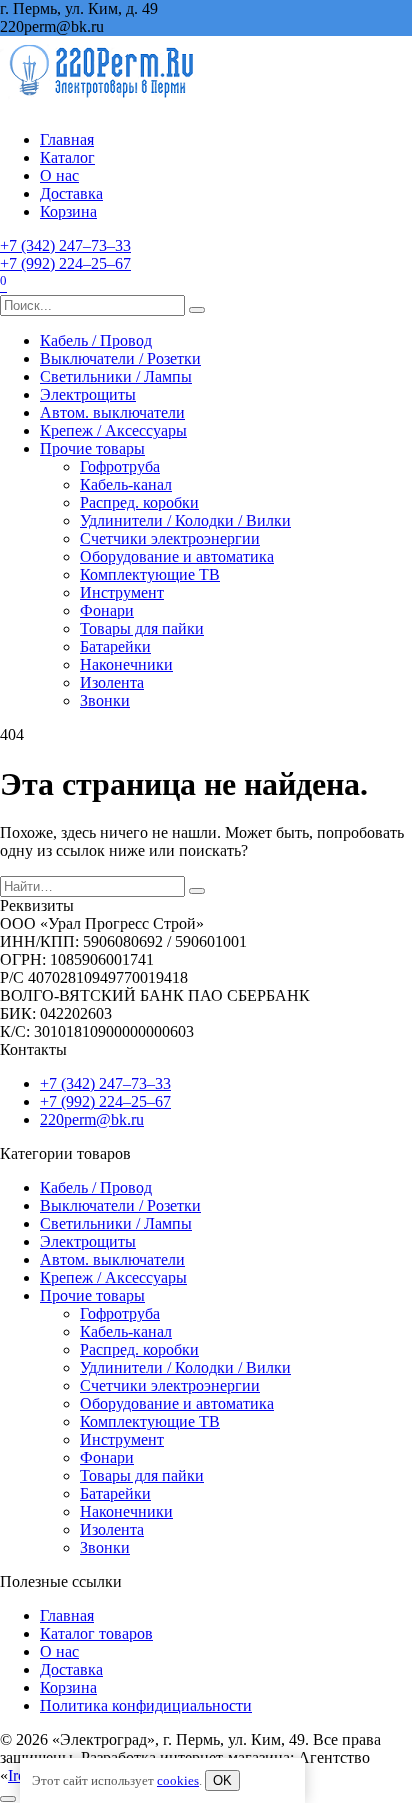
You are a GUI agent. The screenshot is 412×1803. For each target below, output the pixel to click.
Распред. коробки (139, 502)
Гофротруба (120, 466)
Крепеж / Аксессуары (113, 430)
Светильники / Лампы (116, 376)
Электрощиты (88, 394)
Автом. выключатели (112, 412)
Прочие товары (92, 448)
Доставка (71, 193)
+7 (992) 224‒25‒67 (65, 263)
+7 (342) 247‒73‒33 (65, 245)
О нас (59, 175)
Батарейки (115, 646)
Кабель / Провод (96, 340)
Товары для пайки (142, 628)
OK (222, 1780)
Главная (67, 139)
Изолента (112, 682)
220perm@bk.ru (92, 1119)
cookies (178, 1780)
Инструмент (122, 592)
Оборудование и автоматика (177, 556)
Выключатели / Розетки (120, 358)
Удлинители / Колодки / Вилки (185, 520)
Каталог (67, 157)
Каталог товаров (96, 1633)
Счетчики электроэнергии (170, 538)
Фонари (107, 610)
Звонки (105, 700)
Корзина (68, 211)
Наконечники (126, 664)
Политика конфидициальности (146, 1705)
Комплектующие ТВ (150, 574)
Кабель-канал (126, 484)
